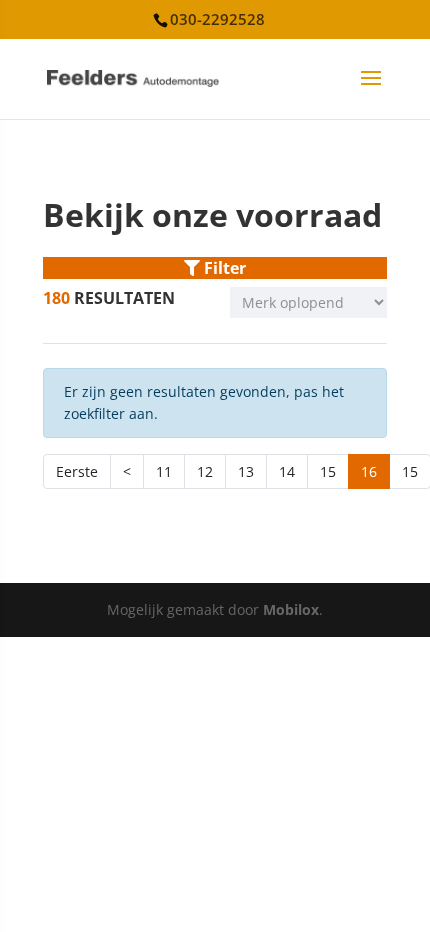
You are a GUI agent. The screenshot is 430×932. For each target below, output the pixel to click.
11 (164, 471)
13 (246, 471)
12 (205, 471)
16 (369, 471)
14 (287, 471)
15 (328, 471)
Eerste (77, 471)
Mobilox (291, 609)
